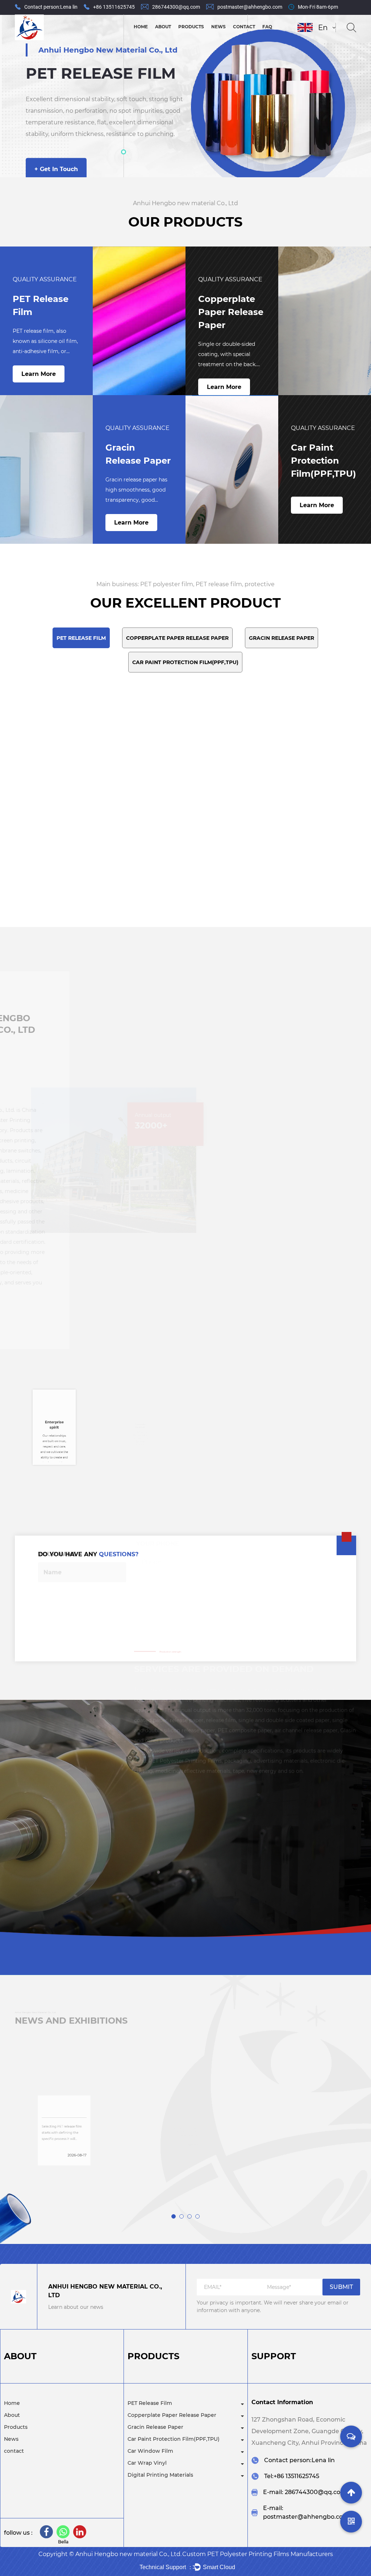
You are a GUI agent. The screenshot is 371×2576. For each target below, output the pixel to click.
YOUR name (57, 1576)
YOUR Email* (255, 1576)
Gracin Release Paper (155, 2427)
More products (185, 888)
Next (357, 96)
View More (312, 2031)
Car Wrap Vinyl (147, 2463)
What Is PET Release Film (181, 2082)
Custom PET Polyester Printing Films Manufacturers (258, 2554)
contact (244, 27)
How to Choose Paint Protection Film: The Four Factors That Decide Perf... (61, 2090)
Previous (14, 96)
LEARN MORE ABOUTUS (100, 1323)
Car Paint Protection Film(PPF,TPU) (204, 36)
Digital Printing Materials (160, 2475)
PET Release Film (150, 2403)
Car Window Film (150, 2451)
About (163, 27)
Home (141, 27)
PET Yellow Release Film (291, 810)
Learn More (39, 374)
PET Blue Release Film (178, 810)
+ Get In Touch (56, 177)
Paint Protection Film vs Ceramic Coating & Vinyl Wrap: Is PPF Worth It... (301, 2090)
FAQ (267, 27)
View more (42, 2177)
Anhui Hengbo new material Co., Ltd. (128, 2554)
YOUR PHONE (158, 1576)
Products (191, 27)
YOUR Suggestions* (71, 1613)
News (218, 27)
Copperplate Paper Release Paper (206, 38)
